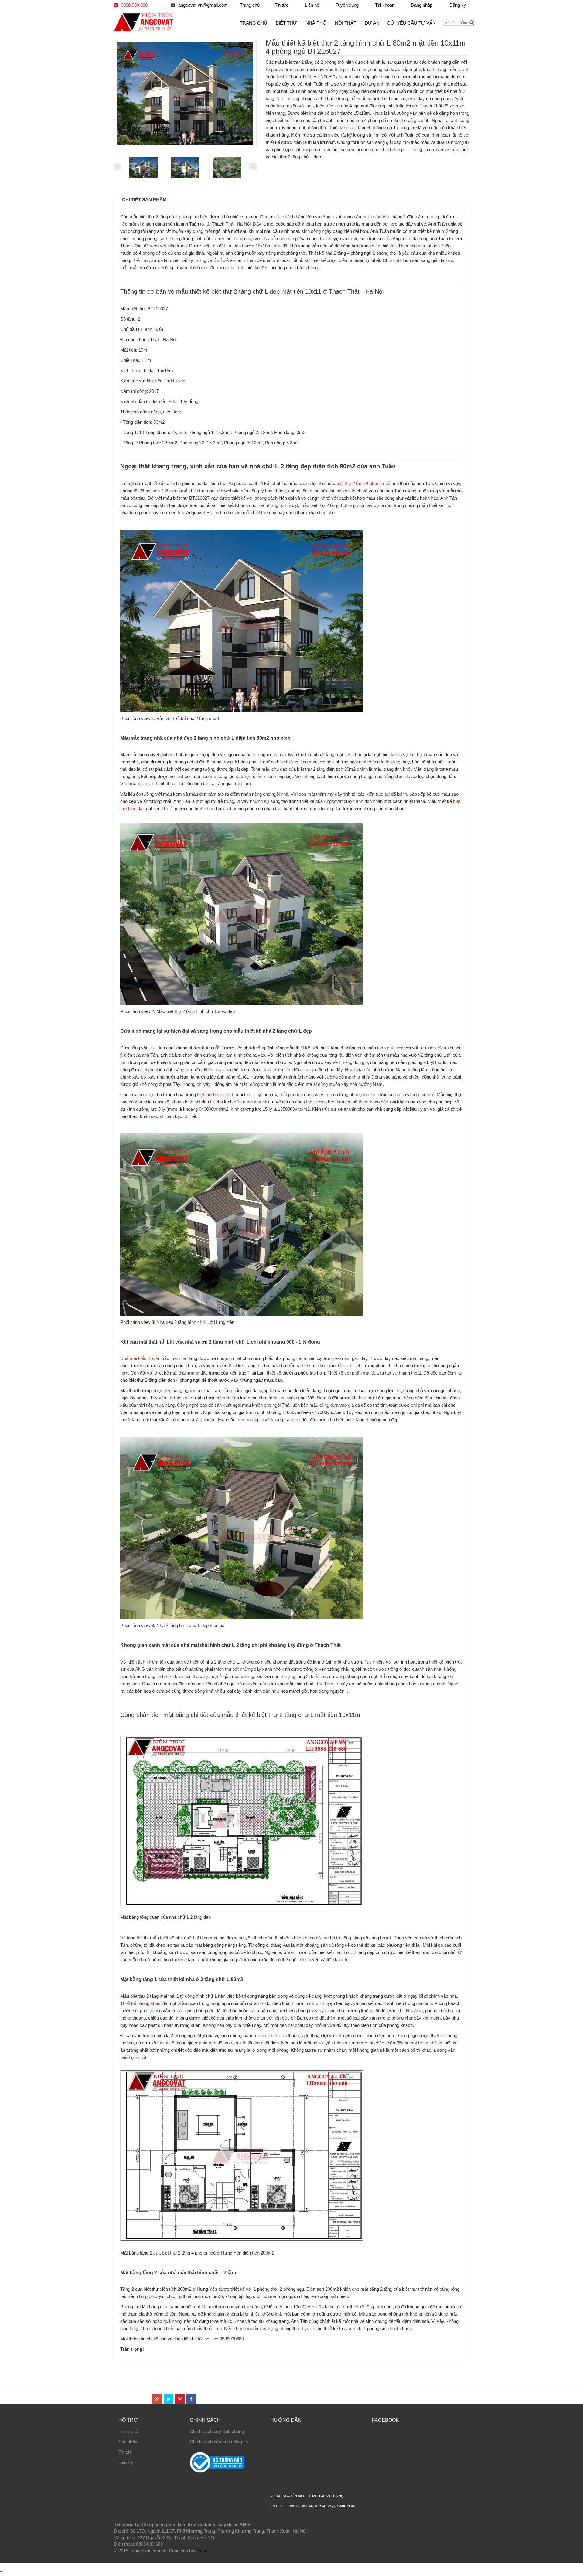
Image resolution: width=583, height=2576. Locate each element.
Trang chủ (250, 5)
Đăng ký (458, 5)
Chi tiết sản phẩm (144, 200)
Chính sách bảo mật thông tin (219, 2442)
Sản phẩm (129, 2442)
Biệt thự (286, 23)
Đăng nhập (422, 5)
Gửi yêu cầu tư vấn (411, 23)
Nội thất (346, 23)
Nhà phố (316, 23)
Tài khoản (385, 5)
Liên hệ (312, 5)
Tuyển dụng (347, 5)
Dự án (372, 23)
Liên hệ (126, 2462)
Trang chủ (128, 2431)
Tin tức (125, 2452)
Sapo (202, 2551)
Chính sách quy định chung (217, 2431)
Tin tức (282, 5)
